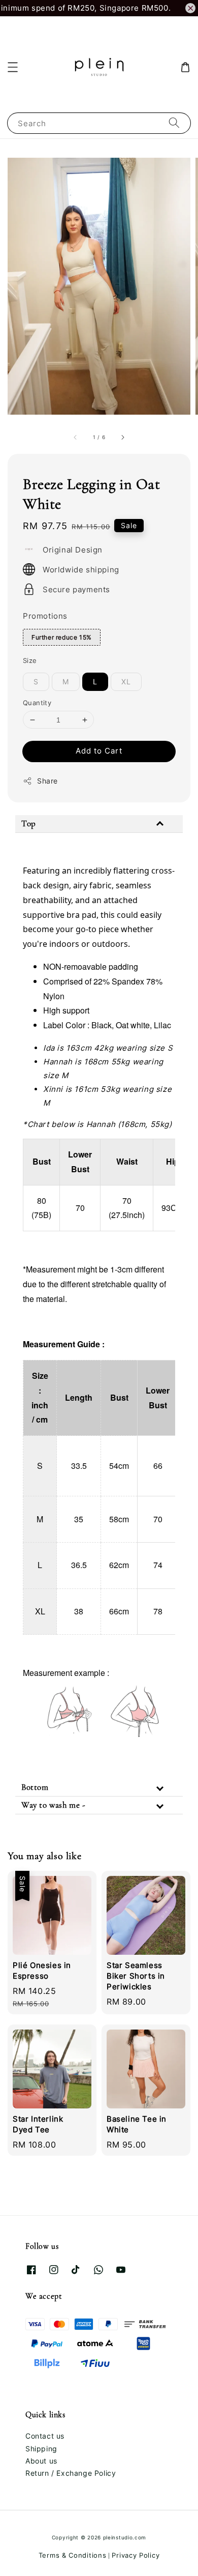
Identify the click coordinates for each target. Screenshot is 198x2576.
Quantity (37, 703)
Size (30, 660)
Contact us (45, 2436)
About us (41, 2461)
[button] (13, 67)
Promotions (45, 616)
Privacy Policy (136, 2555)
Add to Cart (99, 751)
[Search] (174, 123)
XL (126, 682)
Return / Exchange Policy (71, 2473)
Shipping (41, 2449)
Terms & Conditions (73, 2555)
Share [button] (47, 781)
